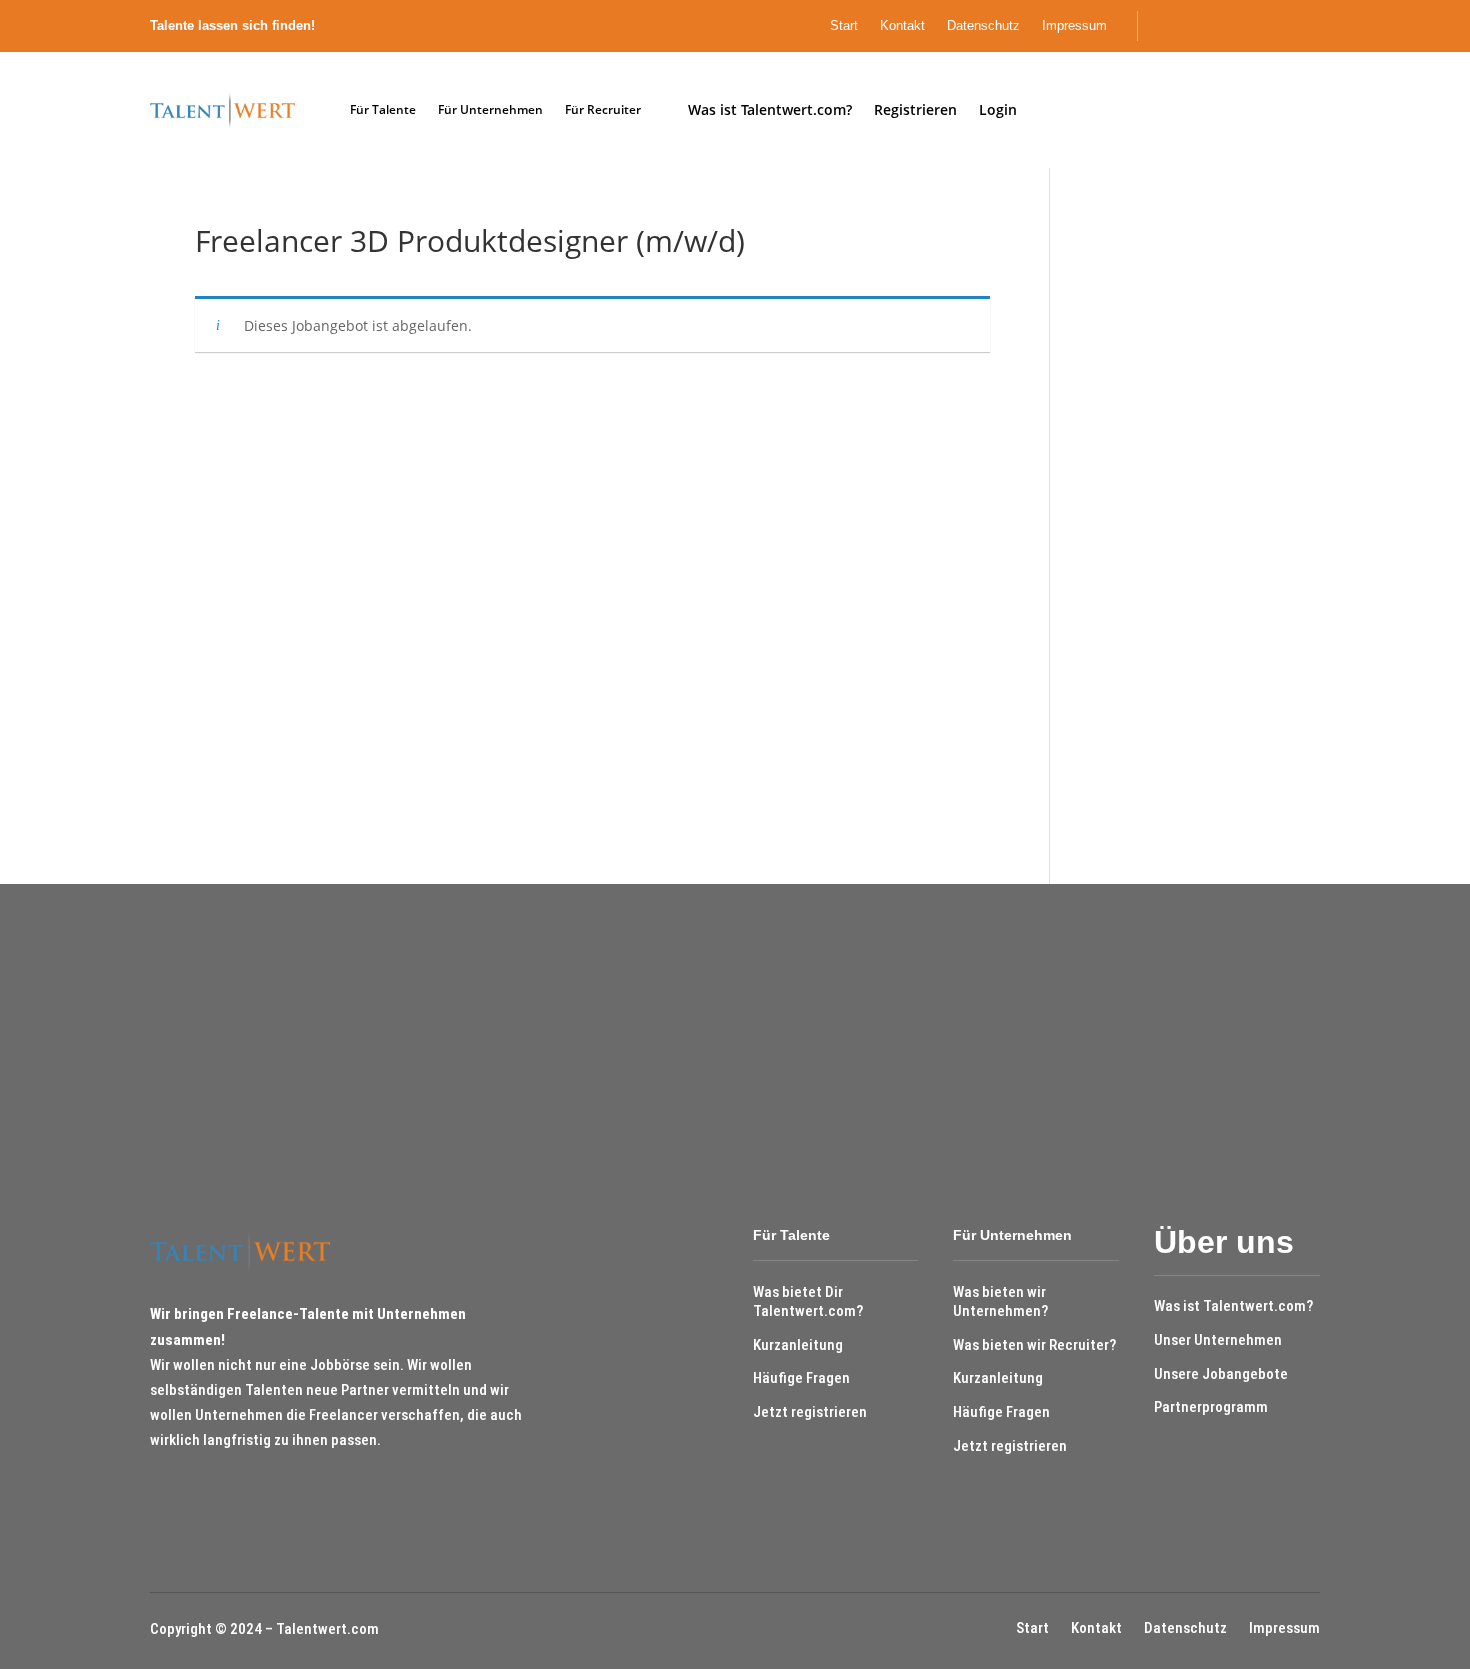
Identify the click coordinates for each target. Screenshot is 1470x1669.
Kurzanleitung (798, 1345)
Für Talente (383, 109)
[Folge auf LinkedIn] (1315, 26)
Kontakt (902, 26)
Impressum (1074, 26)
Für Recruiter (603, 109)
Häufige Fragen (801, 1378)
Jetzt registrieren (810, 1412)
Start (844, 26)
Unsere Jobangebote (1221, 1374)
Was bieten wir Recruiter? (1034, 1345)
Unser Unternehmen (1218, 1340)
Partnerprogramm (1211, 1407)
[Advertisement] (1177, 526)
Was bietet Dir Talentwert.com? (808, 1302)
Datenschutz (983, 26)
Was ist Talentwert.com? (1233, 1306)
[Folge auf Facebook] (1281, 26)
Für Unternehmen (490, 109)
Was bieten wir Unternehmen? (1000, 1302)
